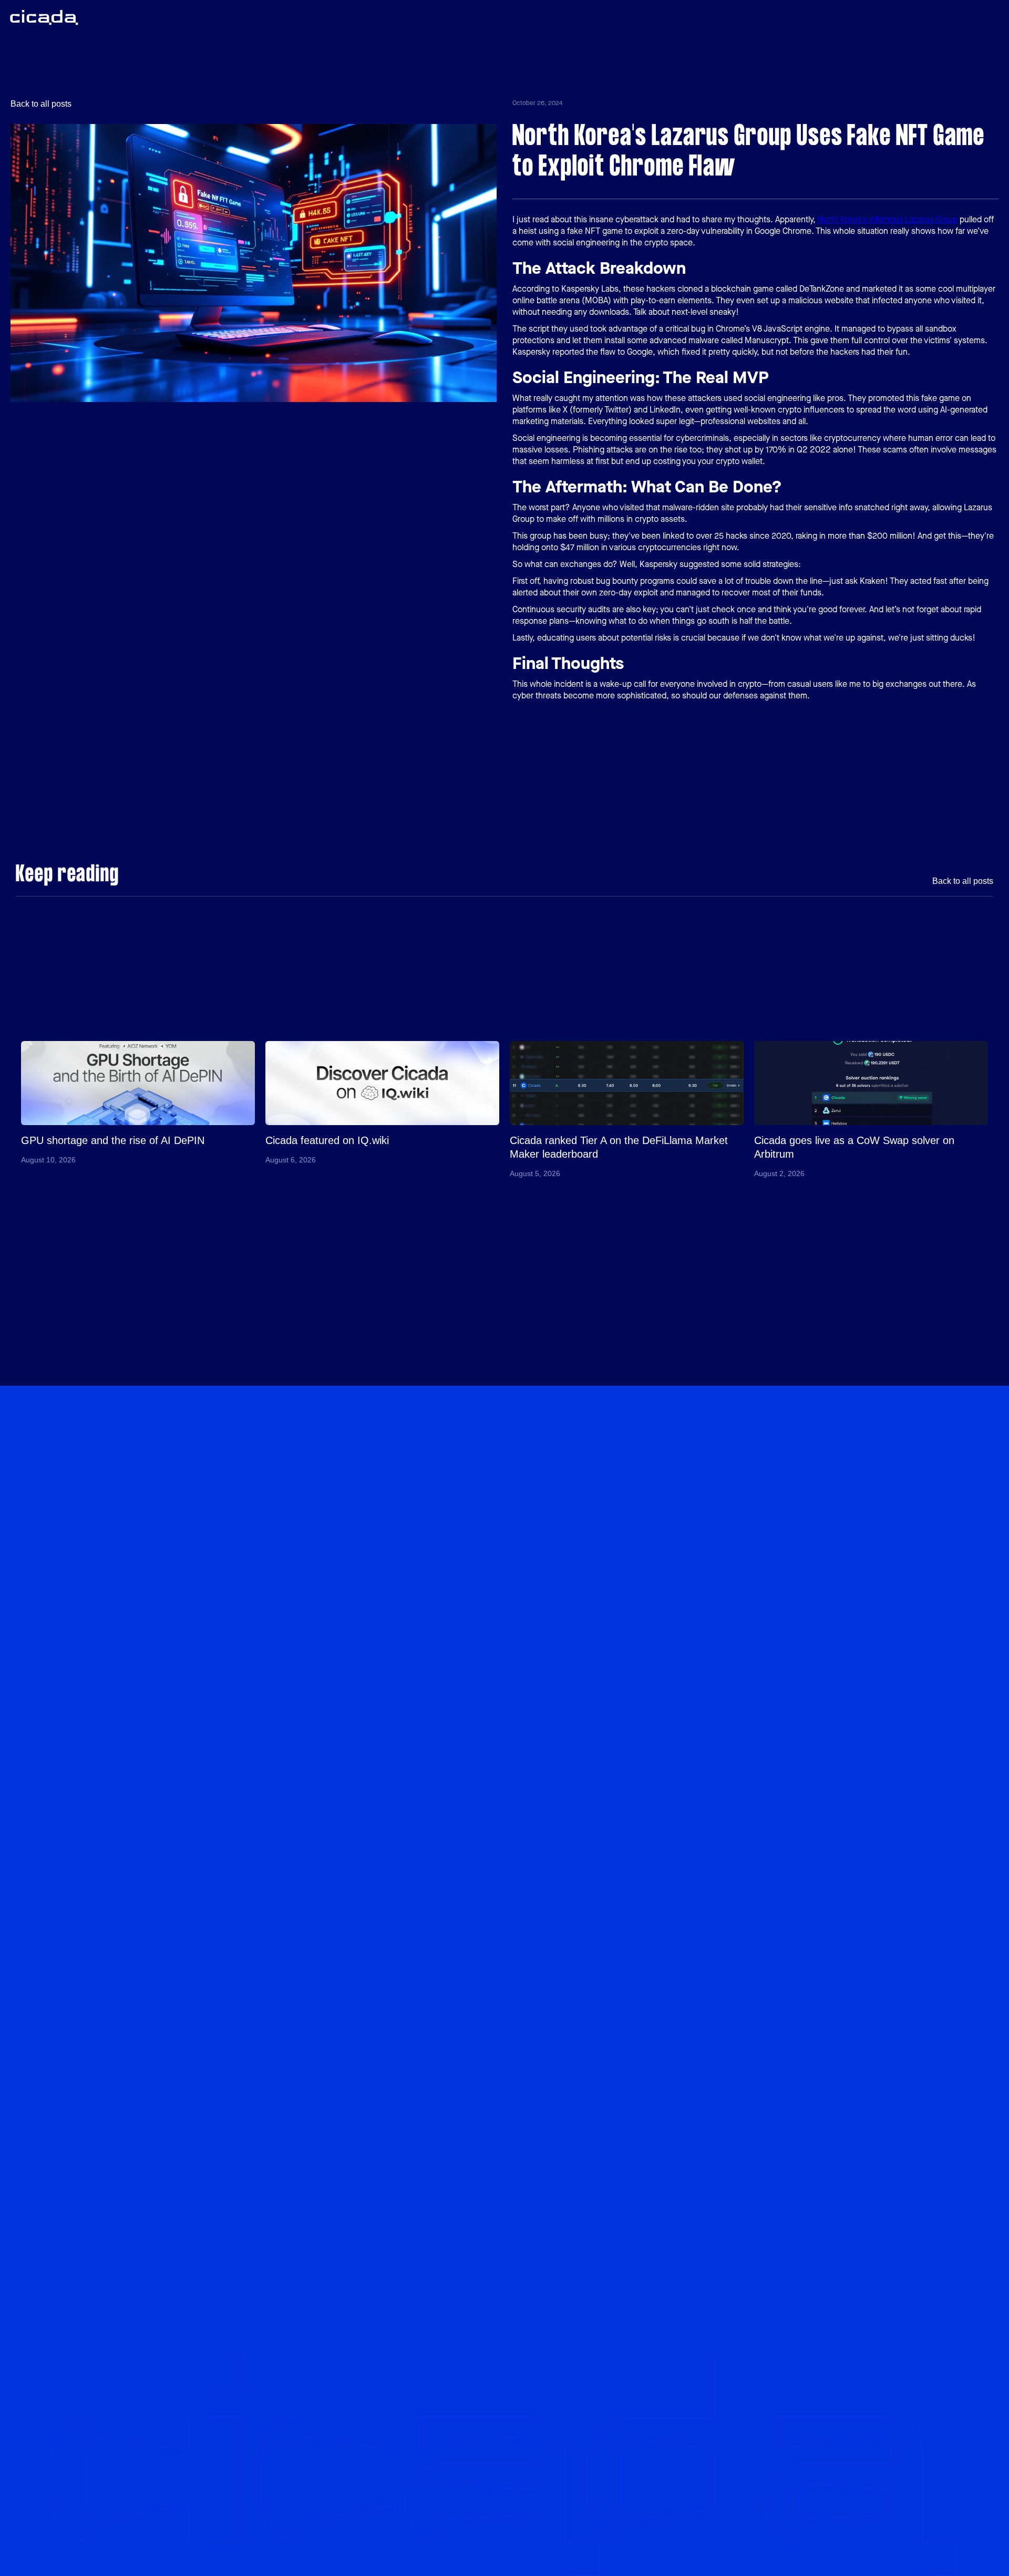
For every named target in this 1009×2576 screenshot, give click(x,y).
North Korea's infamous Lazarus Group (888, 219)
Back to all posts (41, 104)
